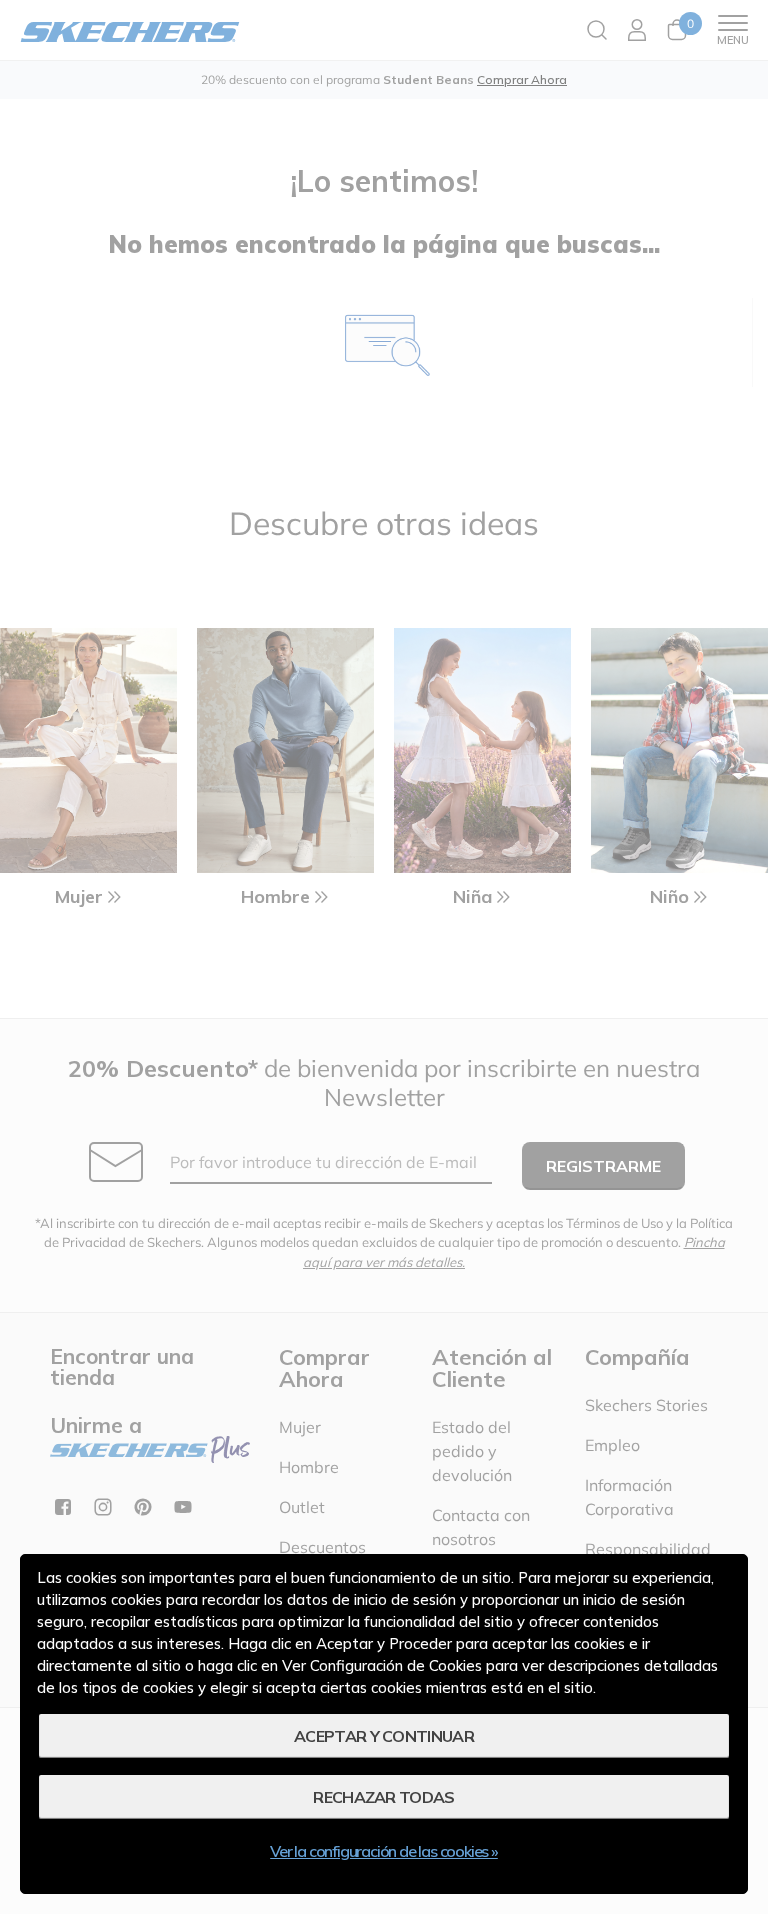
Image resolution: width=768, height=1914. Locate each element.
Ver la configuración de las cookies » (384, 1851)
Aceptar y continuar (384, 1736)
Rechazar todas (383, 1797)
